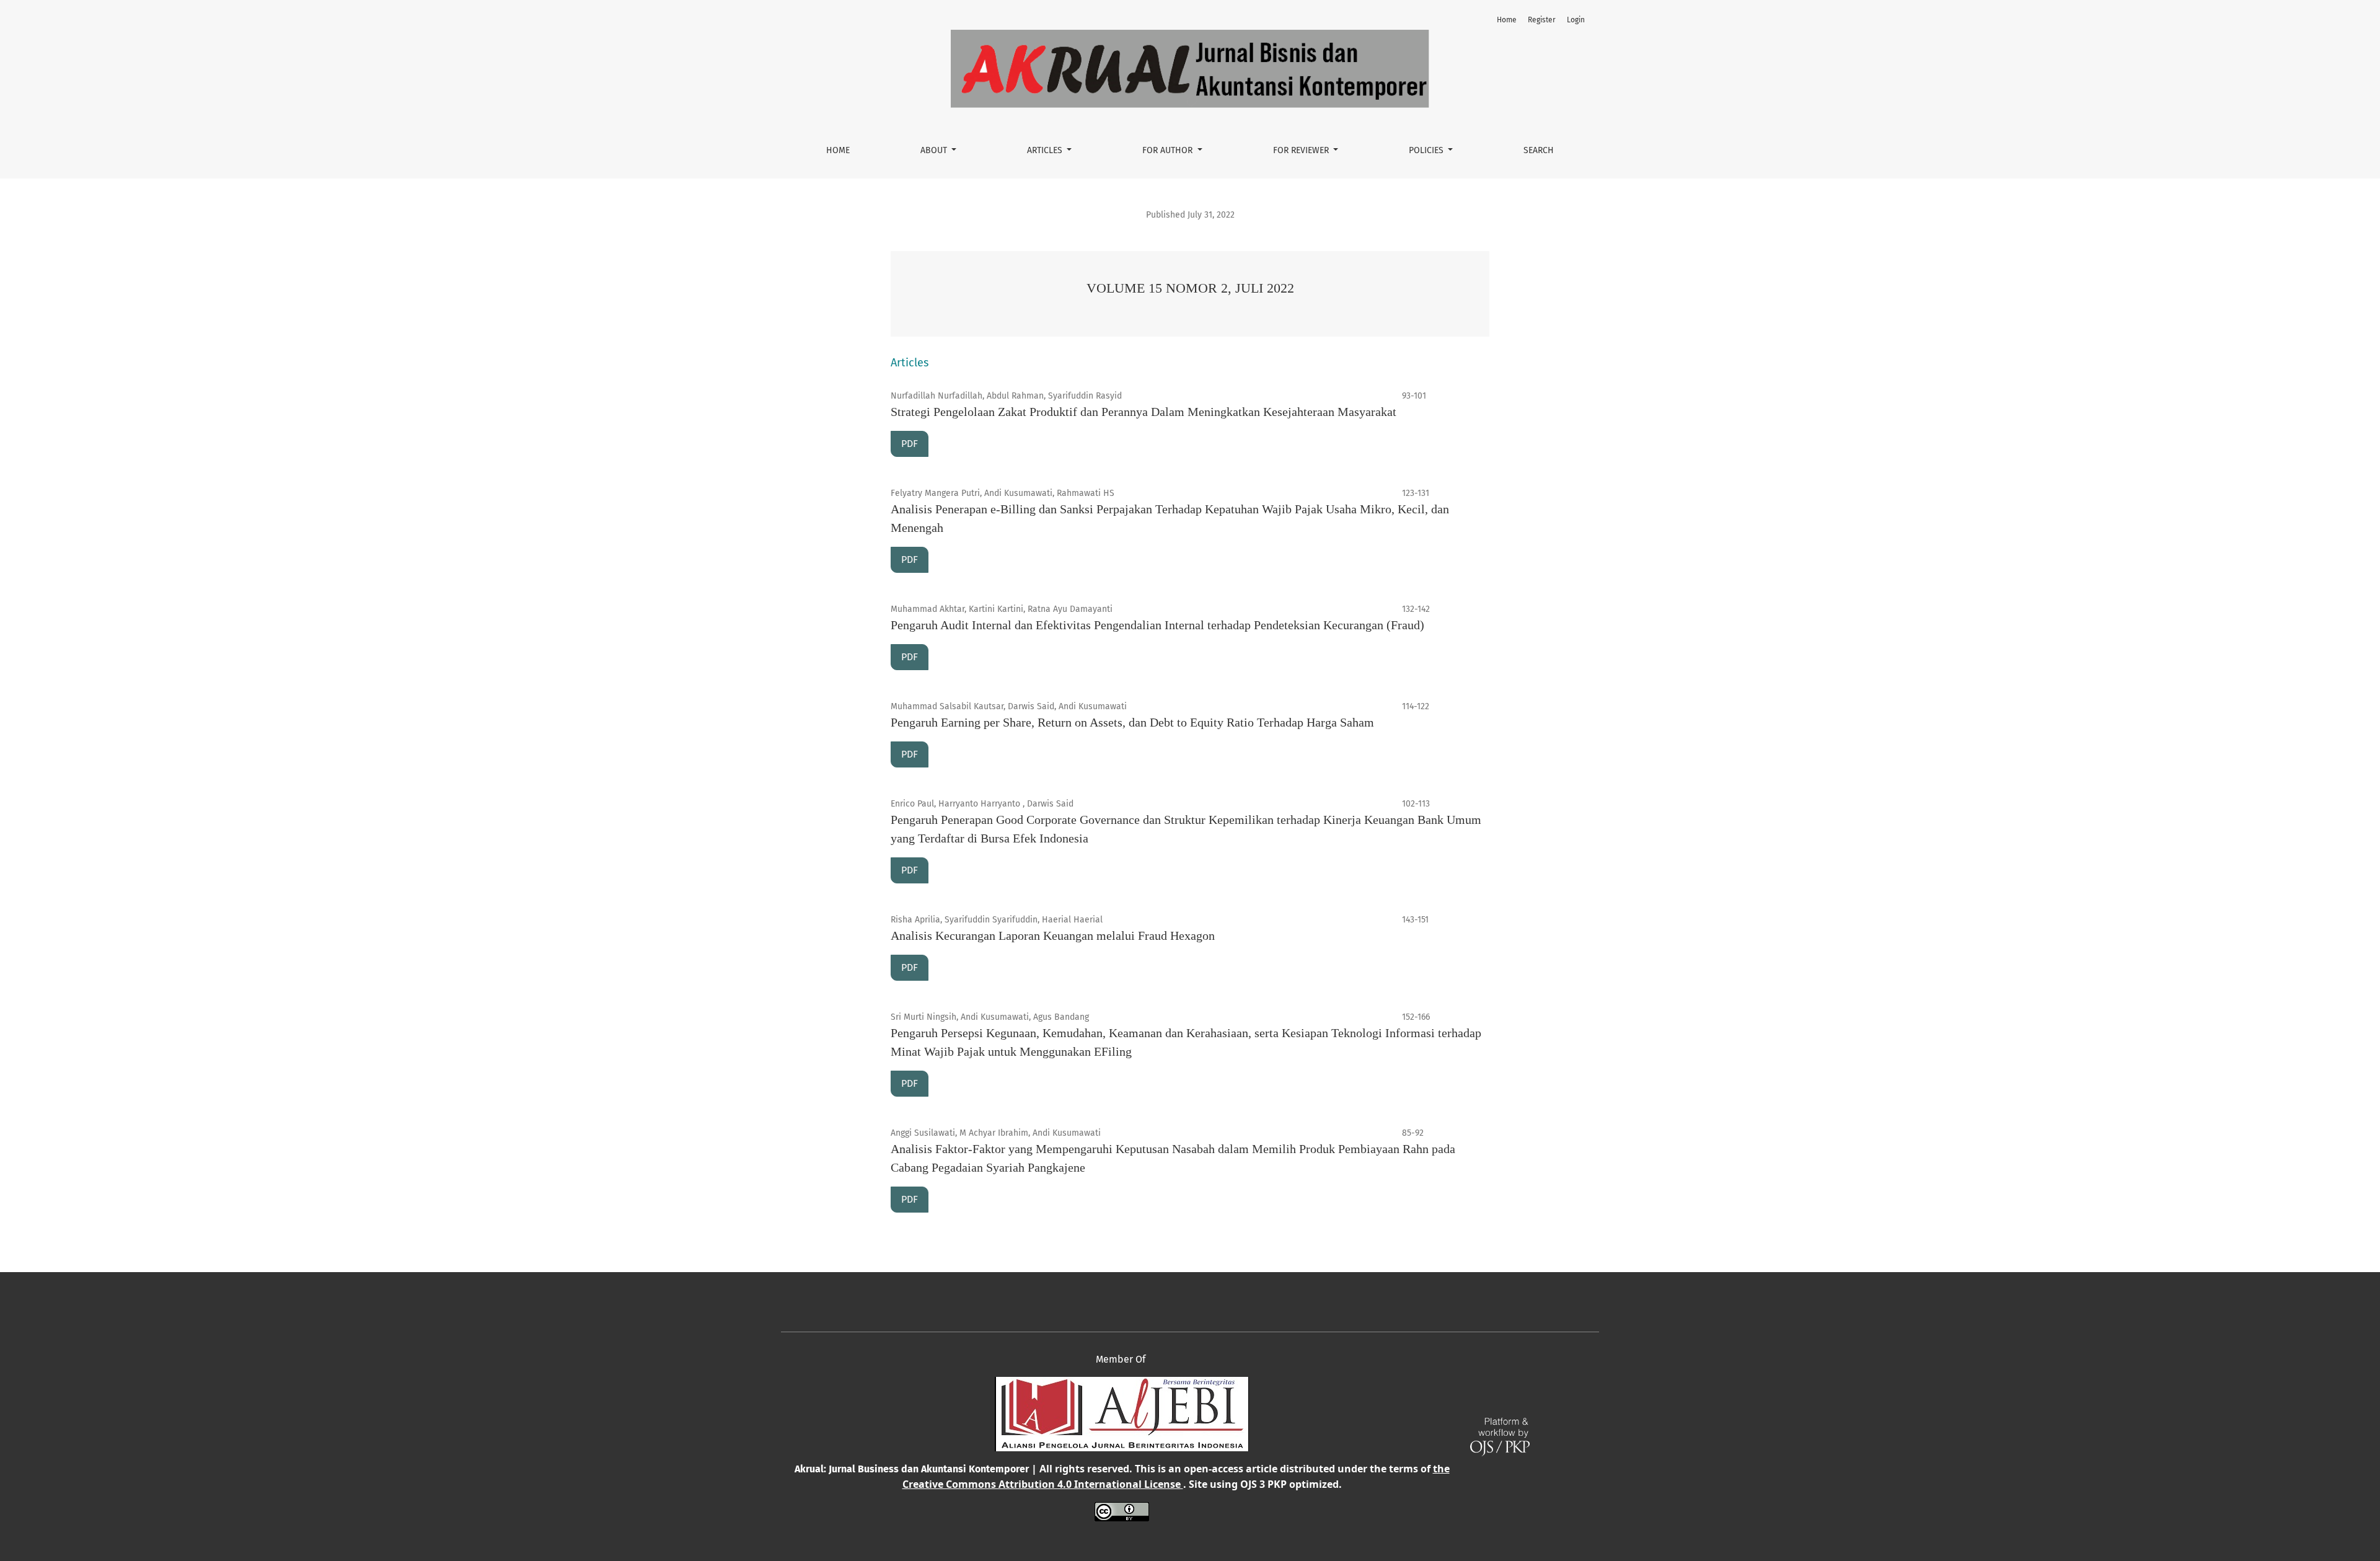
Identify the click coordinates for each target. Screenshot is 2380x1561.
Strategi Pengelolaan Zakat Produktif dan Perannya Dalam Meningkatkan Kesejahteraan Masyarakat (1144, 412)
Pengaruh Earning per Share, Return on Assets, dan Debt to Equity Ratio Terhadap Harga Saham (1132, 722)
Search (1539, 150)
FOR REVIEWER (1302, 150)
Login (1576, 20)
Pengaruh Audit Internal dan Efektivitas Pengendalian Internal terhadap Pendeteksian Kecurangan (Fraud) (1157, 625)
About (935, 150)
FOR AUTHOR (1169, 150)
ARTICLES (1046, 150)
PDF (910, 444)
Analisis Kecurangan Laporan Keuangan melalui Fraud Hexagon (1053, 935)
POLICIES (1427, 150)
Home (838, 150)
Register (1542, 20)
